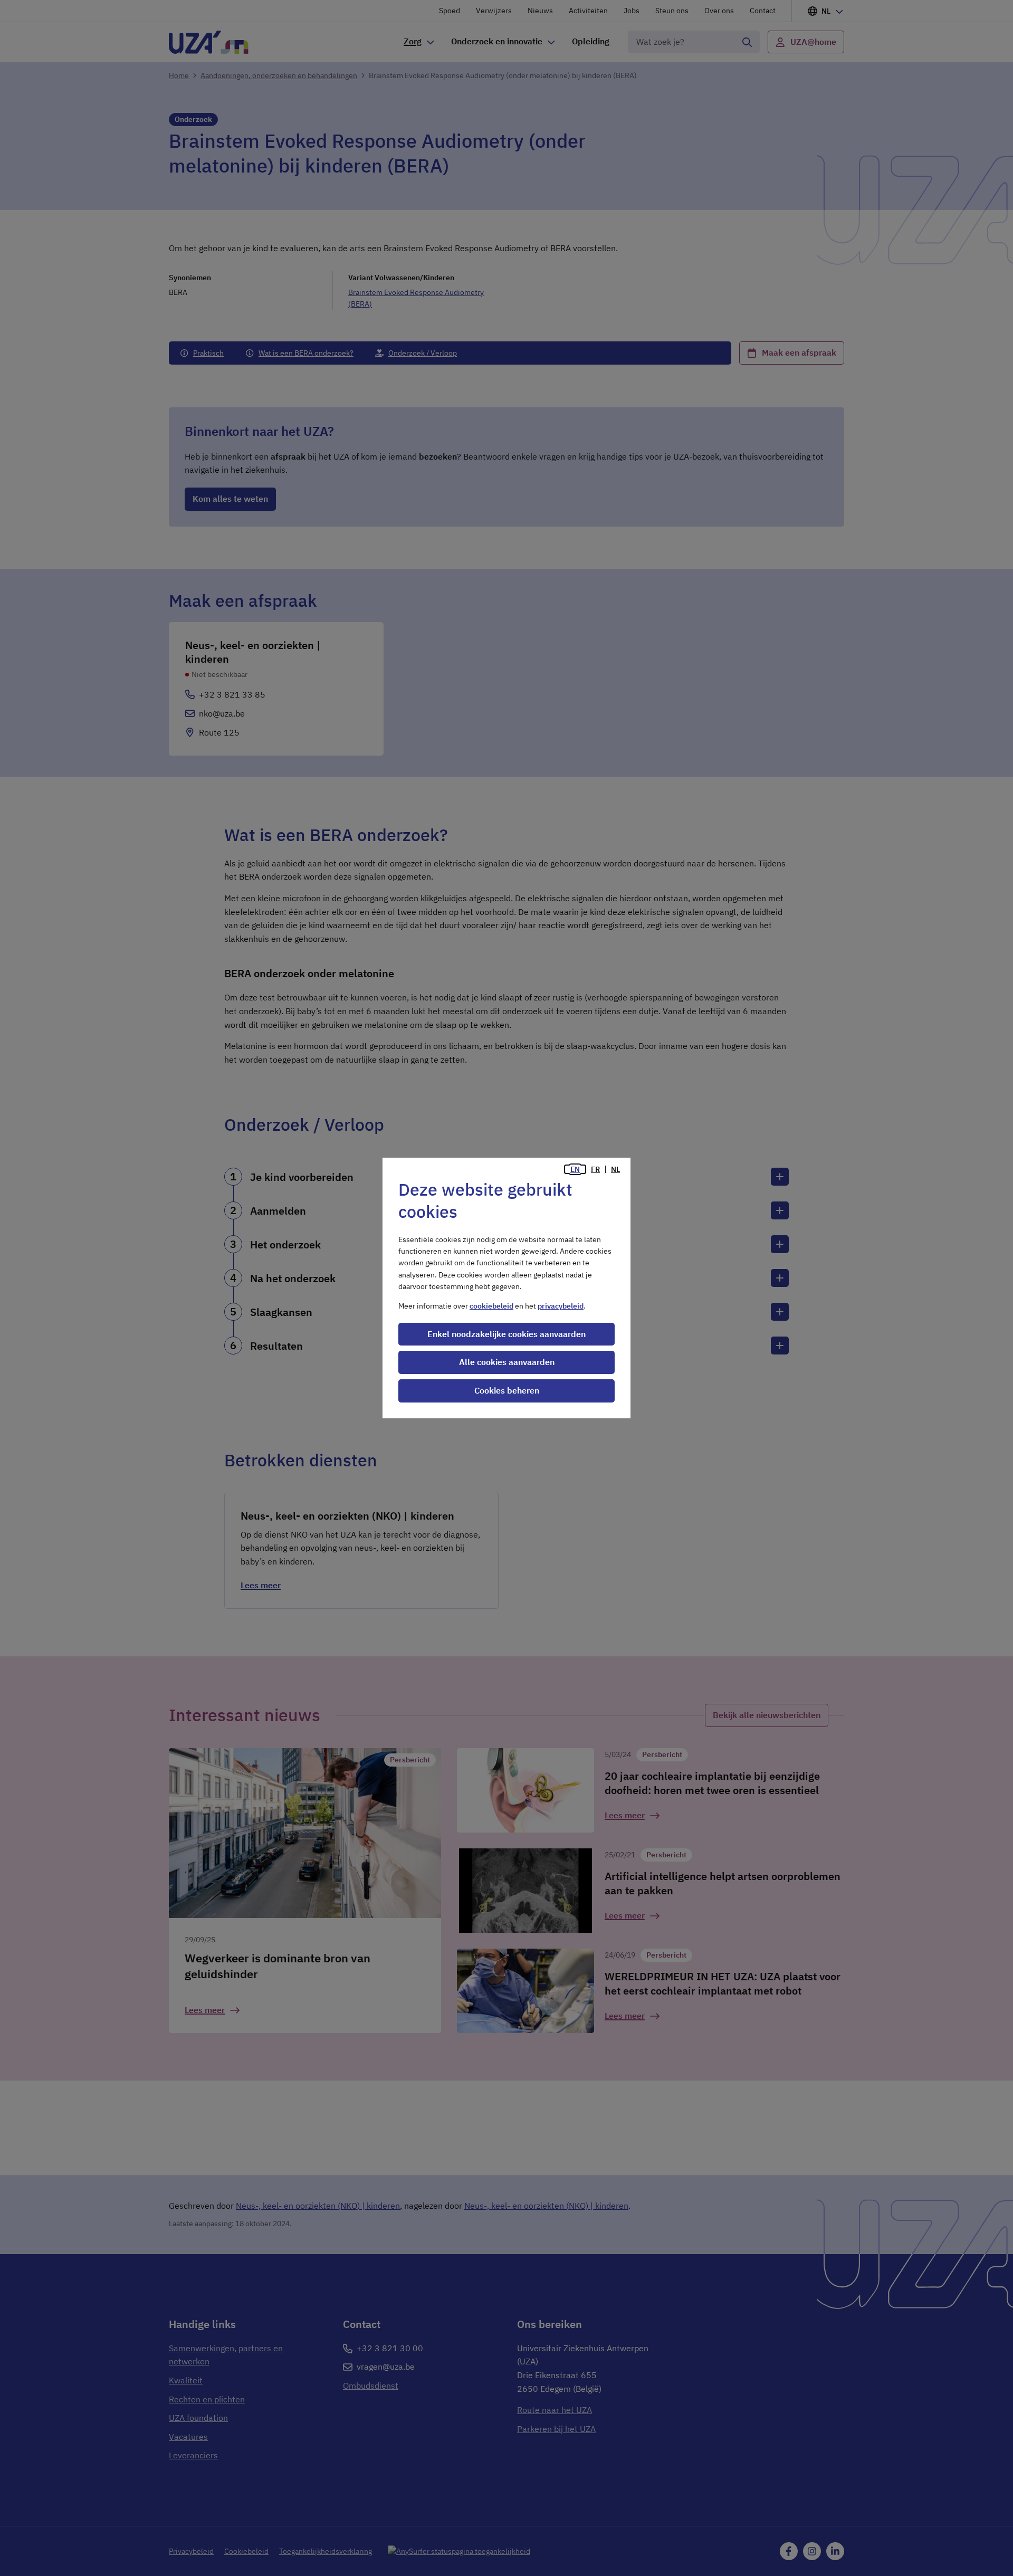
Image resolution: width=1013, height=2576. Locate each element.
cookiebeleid (491, 1306)
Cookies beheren (507, 1390)
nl (615, 1169)
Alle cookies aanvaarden (507, 1362)
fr (595, 1169)
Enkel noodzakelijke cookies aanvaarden (506, 1334)
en (575, 1169)
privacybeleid (561, 1306)
